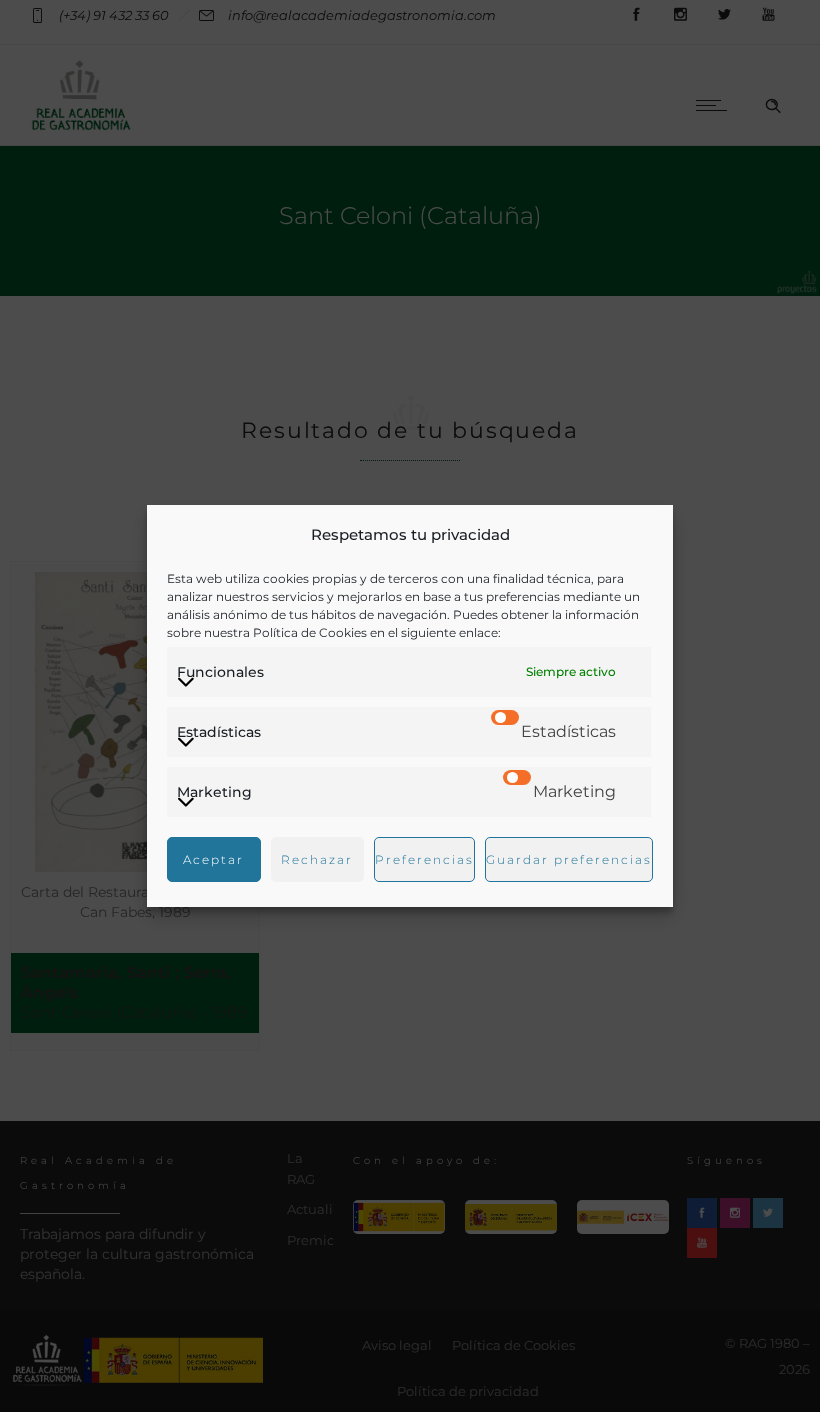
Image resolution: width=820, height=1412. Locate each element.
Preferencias (424, 859)
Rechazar (317, 859)
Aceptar (213, 859)
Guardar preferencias (569, 859)
